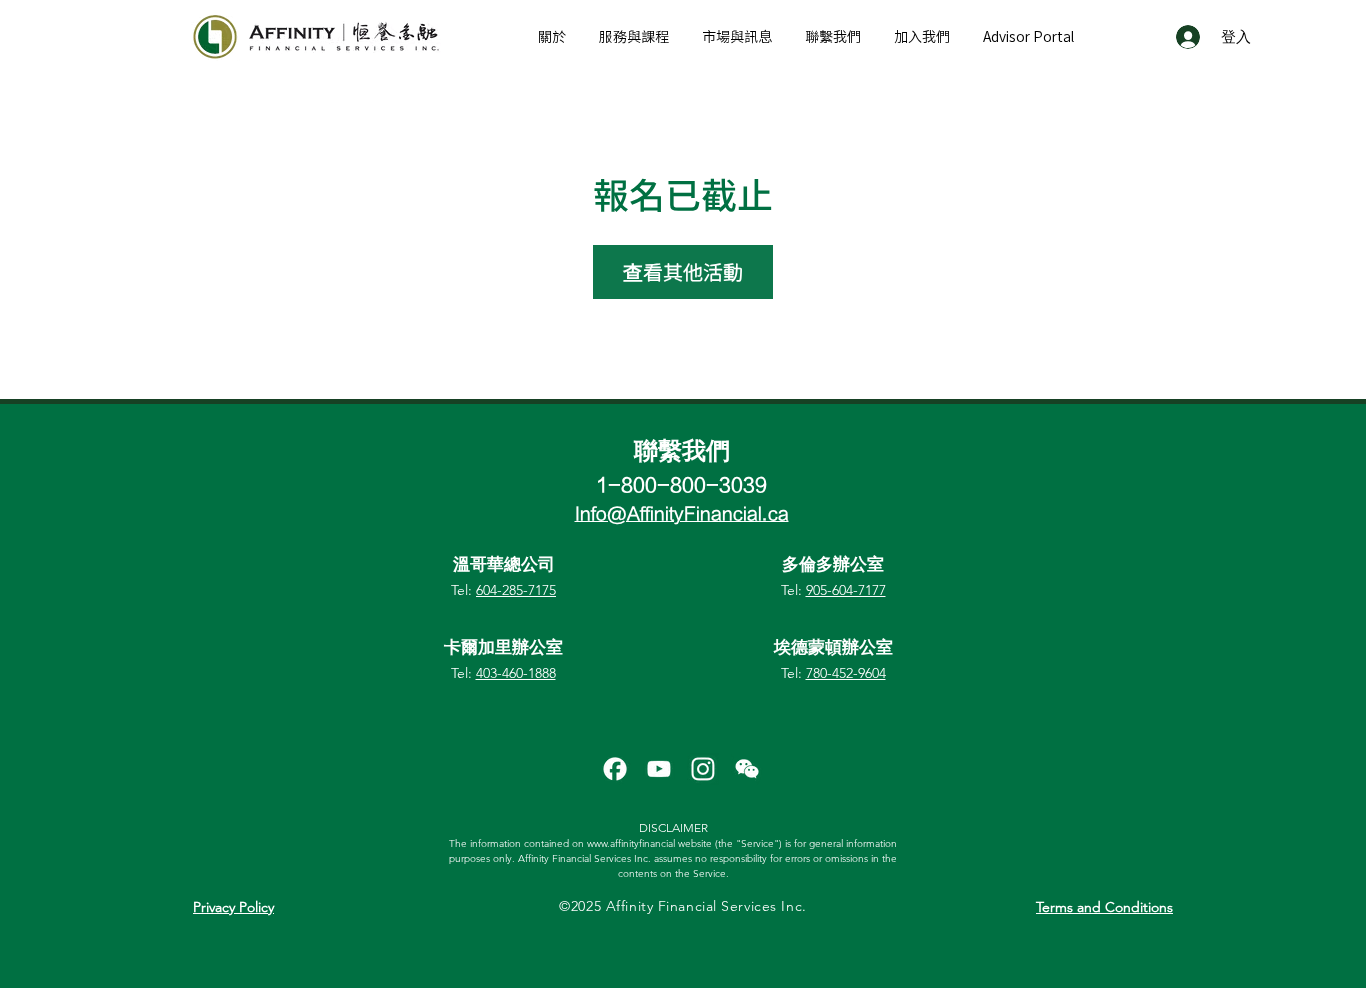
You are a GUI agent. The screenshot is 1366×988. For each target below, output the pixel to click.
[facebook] (615, 769)
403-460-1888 (516, 673)
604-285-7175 (516, 590)
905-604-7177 (846, 590)
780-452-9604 (846, 673)
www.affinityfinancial (631, 843)
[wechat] (747, 769)
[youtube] (659, 769)
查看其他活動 (683, 272)
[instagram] (703, 769)
